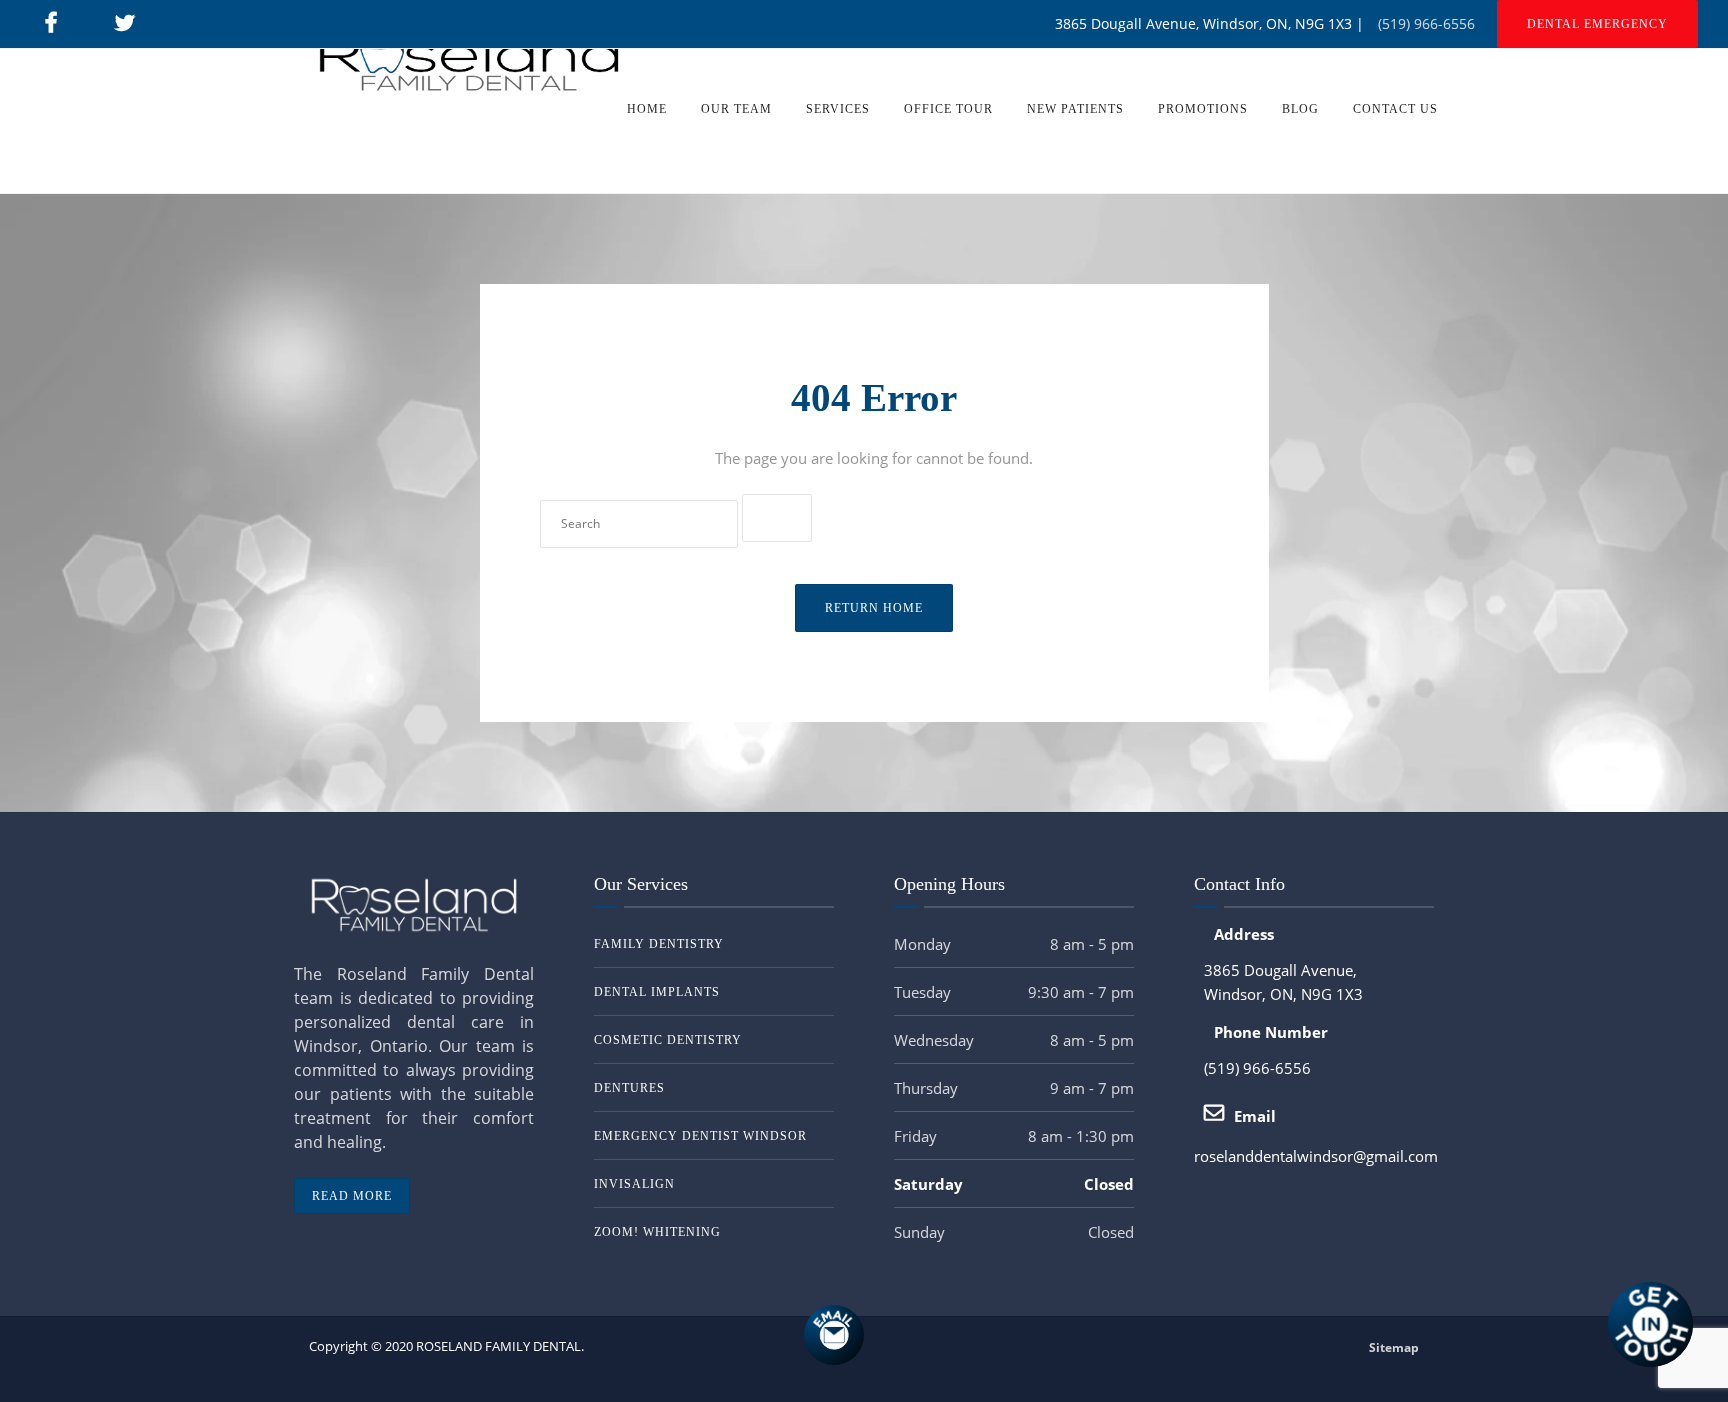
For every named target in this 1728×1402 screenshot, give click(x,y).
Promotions (1203, 109)
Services (838, 109)
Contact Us (1395, 109)
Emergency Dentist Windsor (700, 1136)
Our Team (736, 109)
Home (647, 109)
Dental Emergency (1597, 24)
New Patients (1075, 109)
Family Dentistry (659, 944)
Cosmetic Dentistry (668, 1040)
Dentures (629, 1088)
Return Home (874, 608)
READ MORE (352, 1196)
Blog (1300, 109)
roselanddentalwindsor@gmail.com (1316, 1156)
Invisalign (634, 1184)
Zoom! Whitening (657, 1232)
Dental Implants (657, 992)
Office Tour (948, 109)
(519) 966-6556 (1426, 23)
